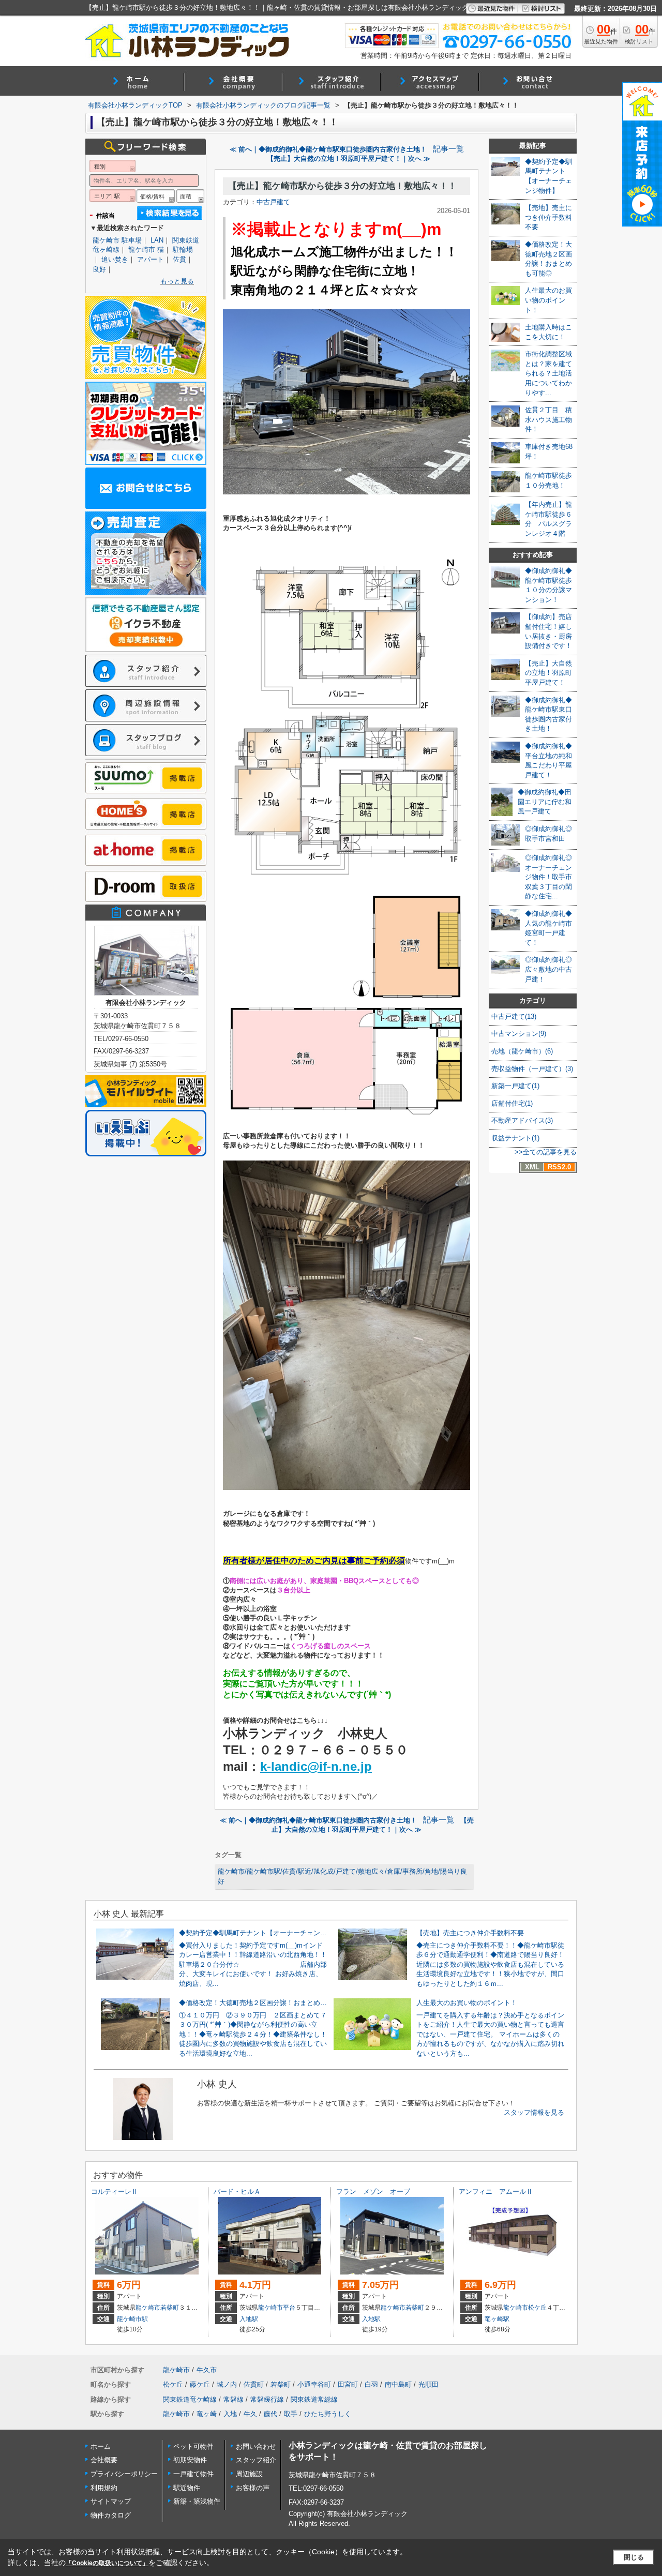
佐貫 (179, 259)
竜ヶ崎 (207, 2414)
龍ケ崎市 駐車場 (117, 240)
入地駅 (249, 2319)
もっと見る (177, 281)
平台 (289, 2308)
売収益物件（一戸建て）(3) (532, 1069)
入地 (230, 2414)
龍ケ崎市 (148, 2308)
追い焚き (115, 259)
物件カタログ (111, 2515)
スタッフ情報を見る (534, 2112)
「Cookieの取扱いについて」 (107, 2563)
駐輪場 (183, 250)
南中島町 (398, 2384)
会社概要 (104, 2460)
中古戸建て (273, 202)
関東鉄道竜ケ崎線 (190, 2399)
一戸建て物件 (193, 2474)
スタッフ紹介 (256, 2460)
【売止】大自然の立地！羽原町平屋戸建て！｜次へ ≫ (349, 159)
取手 (291, 2414)
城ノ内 (227, 2384)
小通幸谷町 (314, 2384)
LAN (157, 240)
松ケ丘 (537, 2308)
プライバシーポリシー (124, 2474)
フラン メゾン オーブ (373, 2191)
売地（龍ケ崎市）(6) (522, 1051)
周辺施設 (249, 2474)
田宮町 (348, 2384)
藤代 (270, 2414)
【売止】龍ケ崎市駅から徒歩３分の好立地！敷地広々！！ (342, 186)
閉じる (634, 2557)
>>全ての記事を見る (546, 1152)
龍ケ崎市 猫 (146, 250)
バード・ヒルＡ (237, 2191)
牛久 (250, 2414)
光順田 (428, 2384)
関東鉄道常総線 (314, 2399)
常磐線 (234, 2399)
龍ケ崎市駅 (132, 2319)
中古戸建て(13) (514, 1016)
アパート (151, 259)
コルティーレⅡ (115, 2191)
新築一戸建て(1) (515, 1086)
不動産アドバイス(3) (522, 1120)
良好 (99, 269)
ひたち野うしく (328, 2414)
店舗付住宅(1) (512, 1103)
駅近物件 (187, 2488)
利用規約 (104, 2488)
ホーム (101, 2446)
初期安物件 (190, 2460)
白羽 (371, 2384)
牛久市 (207, 2370)
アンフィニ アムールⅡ (496, 2191)
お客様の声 (253, 2488)
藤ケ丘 (200, 2384)
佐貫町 (254, 2384)
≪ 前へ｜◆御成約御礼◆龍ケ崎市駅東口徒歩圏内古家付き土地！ (328, 149)
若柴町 (170, 2308)
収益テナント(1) (515, 1138)
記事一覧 (448, 149)
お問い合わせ (256, 2446)
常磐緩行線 (267, 2399)
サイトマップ (111, 2501)
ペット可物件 (193, 2446)
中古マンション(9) (519, 1034)
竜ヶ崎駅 (497, 2319)
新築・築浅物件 (197, 2501)
